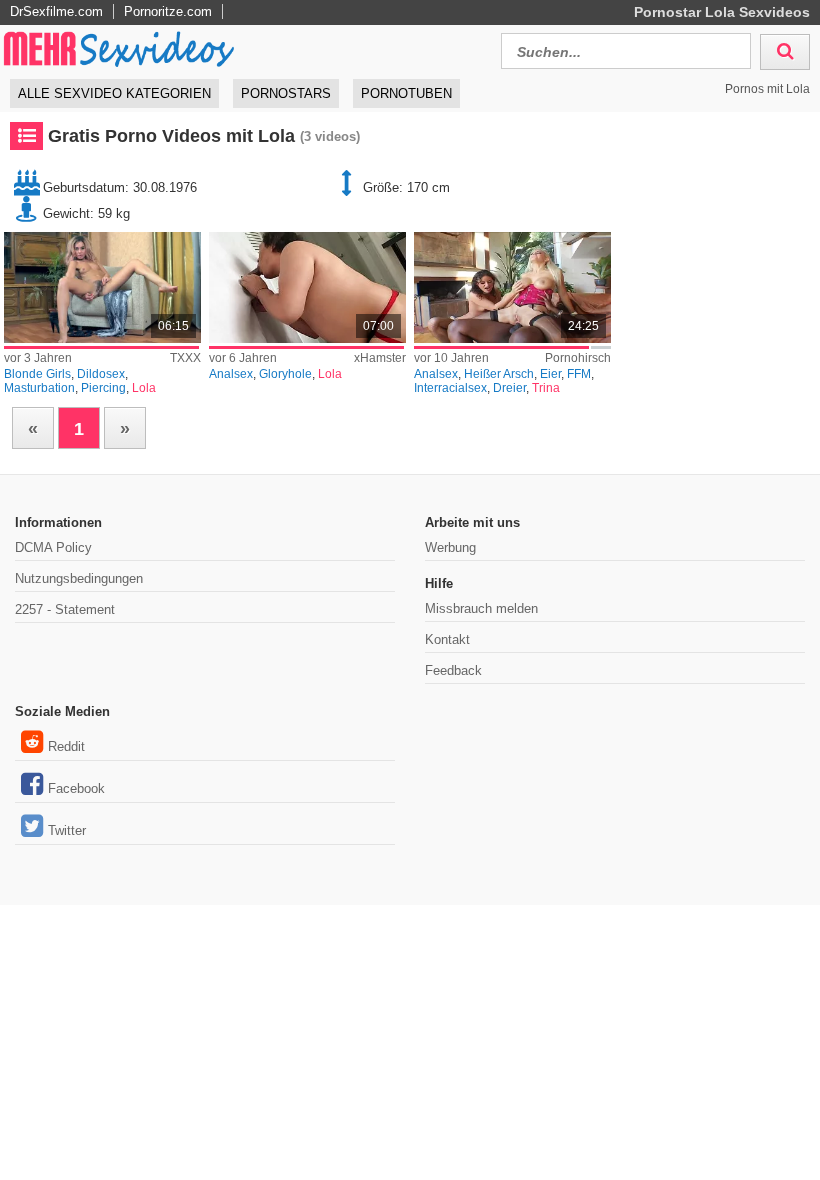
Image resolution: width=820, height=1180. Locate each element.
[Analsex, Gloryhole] (307, 287)
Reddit (66, 746)
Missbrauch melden (481, 608)
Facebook (76, 788)
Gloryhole (285, 374)
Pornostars (286, 93)
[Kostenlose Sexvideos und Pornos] (120, 48)
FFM (579, 374)
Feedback (453, 670)
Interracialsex (450, 388)
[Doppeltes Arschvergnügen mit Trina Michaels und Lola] (512, 287)
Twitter (67, 830)
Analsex (231, 374)
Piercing (103, 388)
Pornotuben (406, 93)
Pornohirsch (578, 358)
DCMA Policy (53, 547)
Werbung (450, 547)
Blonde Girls (37, 374)
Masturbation (39, 388)
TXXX (185, 358)
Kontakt (447, 639)
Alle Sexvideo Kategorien (114, 93)
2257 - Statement (65, 609)
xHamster (380, 358)
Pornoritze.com (168, 11)
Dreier (509, 388)
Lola (144, 388)
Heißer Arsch (499, 374)
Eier (550, 374)
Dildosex (101, 374)
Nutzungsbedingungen (79, 578)
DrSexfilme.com (56, 11)
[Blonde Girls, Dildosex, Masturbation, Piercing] (102, 287)
